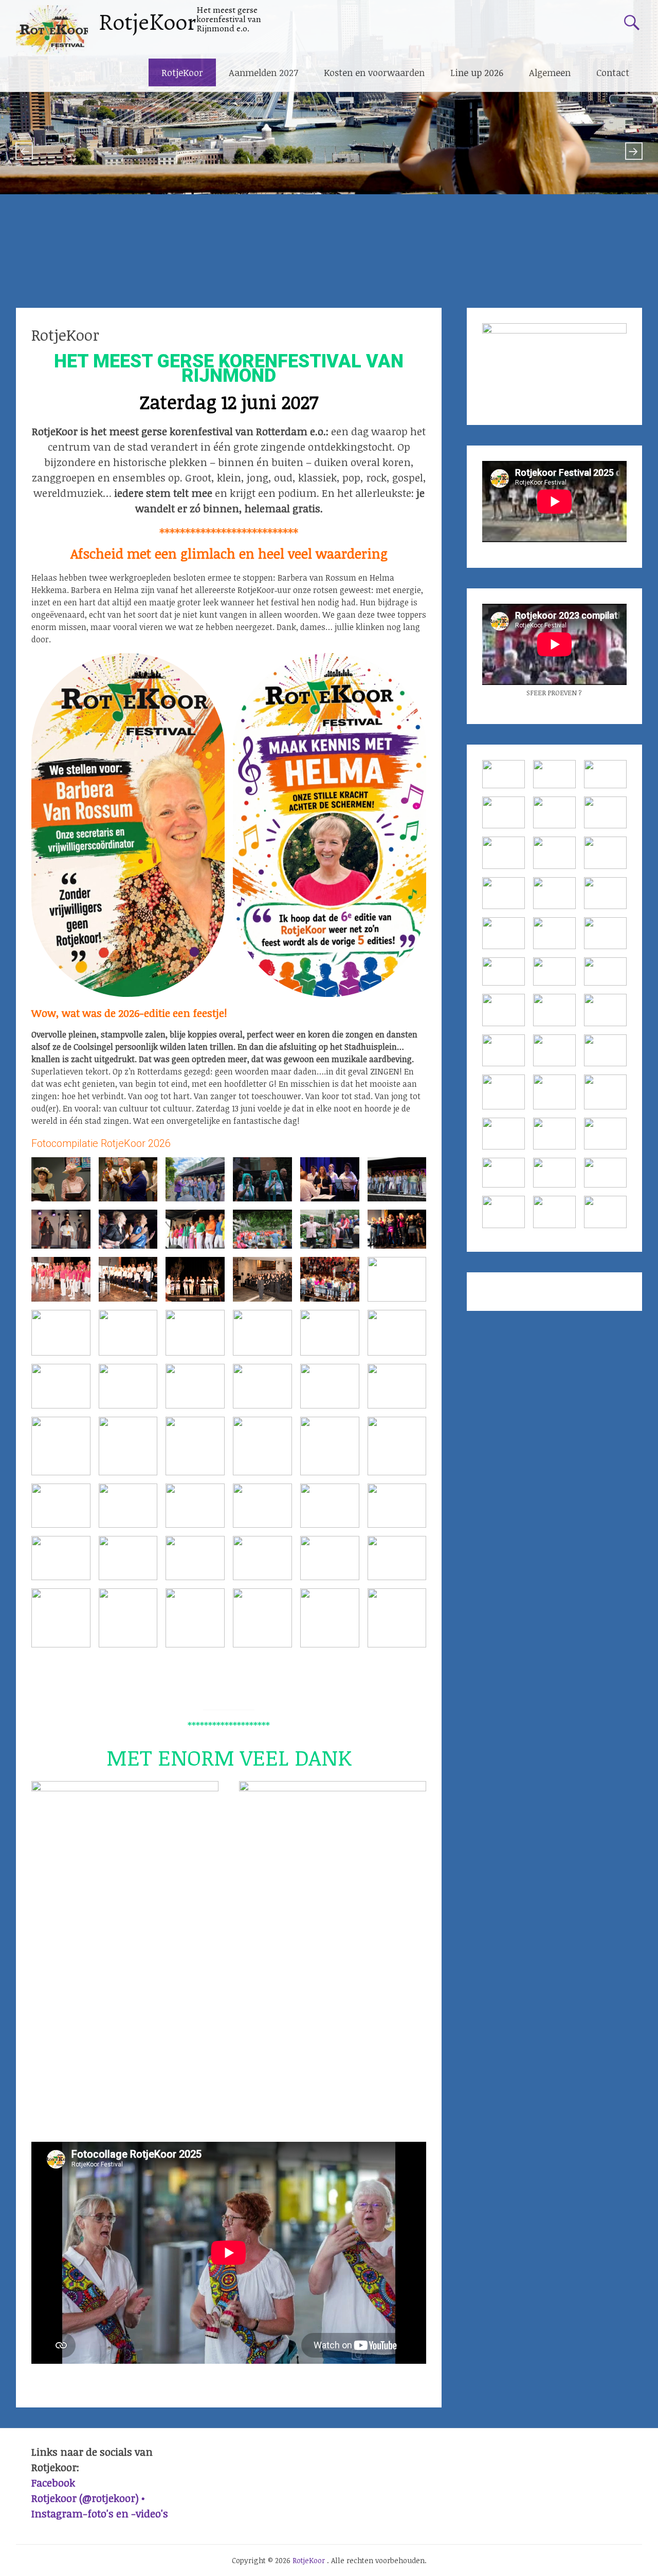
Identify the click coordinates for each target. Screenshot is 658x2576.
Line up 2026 (477, 72)
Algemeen (550, 72)
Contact (613, 72)
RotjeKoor (147, 22)
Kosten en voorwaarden (374, 72)
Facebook (53, 2482)
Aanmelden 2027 (263, 72)
